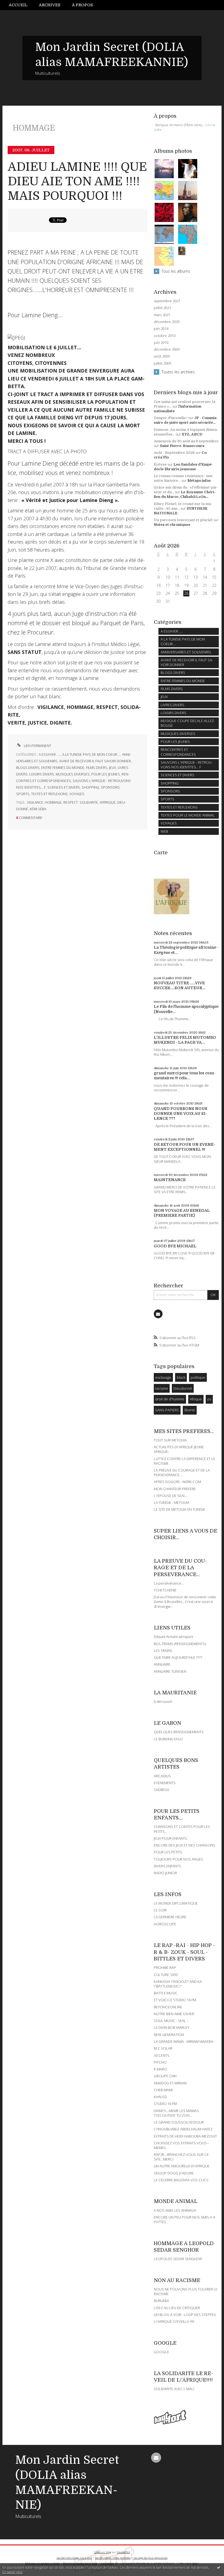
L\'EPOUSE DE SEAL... (171, 1496)
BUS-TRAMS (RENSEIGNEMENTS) (180, 1644)
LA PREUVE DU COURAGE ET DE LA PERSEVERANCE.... (182, 1472)
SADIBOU (161, 1790)
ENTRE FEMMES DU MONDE (63, 768)
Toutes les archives (178, 372)
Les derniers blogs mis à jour (74, 2558)
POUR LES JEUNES (106, 774)
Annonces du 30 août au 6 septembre (186, 441)
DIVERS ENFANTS (167, 1866)
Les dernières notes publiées (113, 2558)
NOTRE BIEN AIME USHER (174, 2014)
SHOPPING (90, 787)
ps (209, 1399)
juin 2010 (161, 343)
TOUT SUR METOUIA (170, 1440)
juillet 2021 (162, 308)
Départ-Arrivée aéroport (173, 1637)
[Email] (158, 1314)
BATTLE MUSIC (166, 1993)
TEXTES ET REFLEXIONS (49, 794)
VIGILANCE (35, 802)
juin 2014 (161, 329)
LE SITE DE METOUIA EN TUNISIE (179, 1509)
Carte (161, 853)
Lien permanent (37, 746)
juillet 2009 (162, 363)
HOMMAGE (53, 802)
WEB (164, 831)
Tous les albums (176, 271)
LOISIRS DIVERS (42, 774)
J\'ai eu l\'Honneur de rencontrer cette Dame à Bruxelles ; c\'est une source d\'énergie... (185, 1602)
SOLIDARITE (89, 802)
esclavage (163, 1377)
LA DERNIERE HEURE (170, 1917)
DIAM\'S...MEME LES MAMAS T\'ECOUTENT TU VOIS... (176, 2113)
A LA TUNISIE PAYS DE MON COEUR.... (91, 755)
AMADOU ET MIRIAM (170, 2083)
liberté (190, 1410)
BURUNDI (161, 2301)
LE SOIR (160, 1910)
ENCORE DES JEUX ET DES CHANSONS (185, 1845)
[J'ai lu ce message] (219, 2567)
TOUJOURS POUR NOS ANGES (179, 1859)
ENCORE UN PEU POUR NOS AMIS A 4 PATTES (184, 2219)
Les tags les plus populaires (151, 2558)
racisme (162, 1388)
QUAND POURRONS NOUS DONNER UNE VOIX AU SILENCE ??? (181, 1114)
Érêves (160, 464)
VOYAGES (77, 794)
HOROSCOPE (165, 1924)
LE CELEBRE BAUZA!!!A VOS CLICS (181, 2180)
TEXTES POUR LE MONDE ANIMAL (188, 815)
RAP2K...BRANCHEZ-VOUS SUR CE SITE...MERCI (181, 2157)
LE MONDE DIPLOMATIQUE (176, 1903)
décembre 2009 (167, 349)
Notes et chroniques (172, 525)
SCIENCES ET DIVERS (64, 787)
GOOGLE (161, 2352)
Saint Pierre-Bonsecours (182, 446)
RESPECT (71, 802)
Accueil (18, 5)
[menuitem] (21, 5)
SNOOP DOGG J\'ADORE (174, 2173)
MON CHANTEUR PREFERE (175, 1489)
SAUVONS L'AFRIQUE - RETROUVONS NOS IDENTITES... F (187, 765)
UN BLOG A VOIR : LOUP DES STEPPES (185, 2315)
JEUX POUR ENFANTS (170, 1838)
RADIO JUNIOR (165, 1873)
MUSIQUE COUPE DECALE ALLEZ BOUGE (187, 723)
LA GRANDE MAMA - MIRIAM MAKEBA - (184, 2041)
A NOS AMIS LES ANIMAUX (175, 2210)
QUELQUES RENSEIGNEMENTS (179, 1732)
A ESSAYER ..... (50, 755)
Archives (50, 5)
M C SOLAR (163, 2048)
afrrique (108, 802)
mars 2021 (162, 315)
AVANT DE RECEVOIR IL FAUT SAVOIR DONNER (95, 761)
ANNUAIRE (162, 1664)
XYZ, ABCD (192, 434)
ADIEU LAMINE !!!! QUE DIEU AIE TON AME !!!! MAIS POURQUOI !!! (77, 181)
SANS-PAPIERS (167, 1410)
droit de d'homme (170, 1399)
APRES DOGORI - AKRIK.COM (177, 1482)
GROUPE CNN (165, 2076)
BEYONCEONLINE (168, 2007)
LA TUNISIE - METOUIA (172, 1502)
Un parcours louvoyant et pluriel (183, 520)
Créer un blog (103, 2552)
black (181, 1377)
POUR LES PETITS (168, 1852)
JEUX (113, 768)
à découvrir (163, 1701)
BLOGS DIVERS (28, 768)
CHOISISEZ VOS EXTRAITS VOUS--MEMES (181, 2145)
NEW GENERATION (169, 2035)
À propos (82, 5)
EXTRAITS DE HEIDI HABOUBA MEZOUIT (185, 2136)
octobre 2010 (165, 336)
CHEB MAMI (163, 2090)
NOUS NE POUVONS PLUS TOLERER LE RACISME (186, 2291)
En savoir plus (12, 2572)
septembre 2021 (167, 301)
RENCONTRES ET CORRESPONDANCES (178, 752)
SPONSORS (110, 787)
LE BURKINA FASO (168, 1739)
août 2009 (162, 356)
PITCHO (160, 2062)
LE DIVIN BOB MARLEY (172, 2027)
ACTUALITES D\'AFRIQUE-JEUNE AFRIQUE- (179, 1449)
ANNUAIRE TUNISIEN (170, 1671)
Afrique (196, 1399)
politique (198, 1377)
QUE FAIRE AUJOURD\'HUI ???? (178, 1657)
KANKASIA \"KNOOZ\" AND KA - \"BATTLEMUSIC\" (179, 1984)
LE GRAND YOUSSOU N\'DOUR (179, 2122)
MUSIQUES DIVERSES (73, 774)
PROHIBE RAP (165, 1968)
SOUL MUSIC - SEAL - (171, 2021)
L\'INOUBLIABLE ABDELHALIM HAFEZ (183, 2129)
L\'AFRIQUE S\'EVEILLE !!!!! (174, 2321)
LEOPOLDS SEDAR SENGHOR (178, 2259)
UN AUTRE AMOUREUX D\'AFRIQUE (182, 2166)
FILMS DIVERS (97, 768)
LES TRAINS (163, 1651)
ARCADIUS (162, 1776)
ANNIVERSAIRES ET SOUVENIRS (186, 652)
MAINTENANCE (170, 1180)
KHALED (160, 2097)
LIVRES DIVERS (173, 705)
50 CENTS (162, 2055)
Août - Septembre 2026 (174, 453)
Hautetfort (124, 2552)
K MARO (160, 2069)
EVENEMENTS (165, 1783)
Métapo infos (199, 481)
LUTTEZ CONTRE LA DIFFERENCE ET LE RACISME (185, 1461)
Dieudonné (183, 1388)
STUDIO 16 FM (165, 2104)
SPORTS (23, 794)
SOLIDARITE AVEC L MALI (174, 2389)
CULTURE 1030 (166, 1975)
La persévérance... (169, 1583)
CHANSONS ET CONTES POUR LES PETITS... (182, 1829)
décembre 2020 (167, 322)
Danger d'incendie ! (171, 418)
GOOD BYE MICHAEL (175, 1246)
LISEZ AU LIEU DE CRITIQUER (177, 2308)
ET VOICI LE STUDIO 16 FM (175, 2000)
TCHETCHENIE (165, 1590)
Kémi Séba (38, 809)
